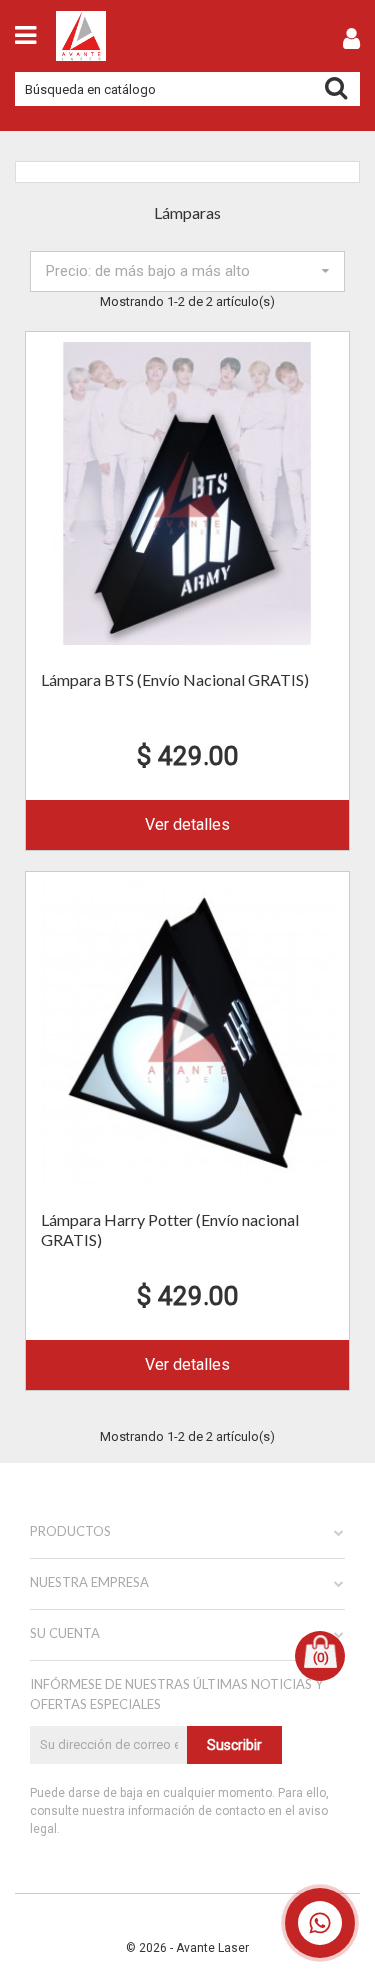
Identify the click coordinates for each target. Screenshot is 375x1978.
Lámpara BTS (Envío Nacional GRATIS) (175, 679)
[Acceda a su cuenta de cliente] (351, 42)
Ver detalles (187, 824)
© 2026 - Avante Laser (187, 1948)
